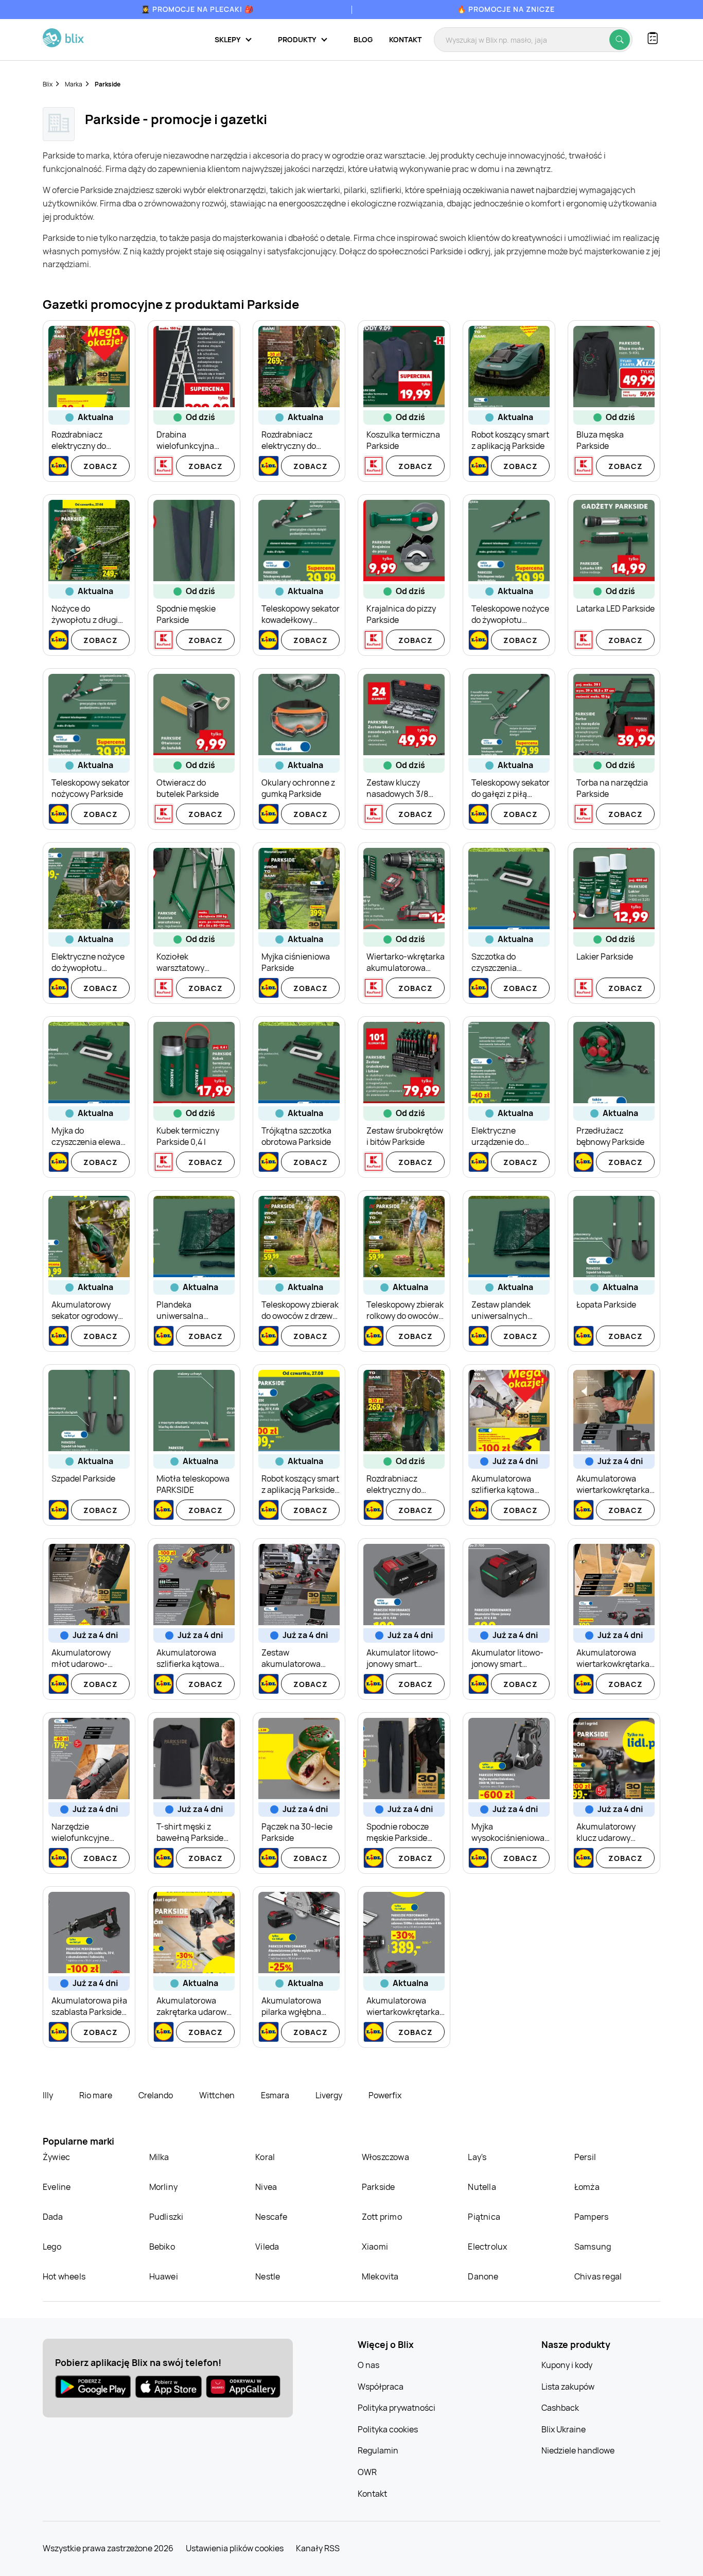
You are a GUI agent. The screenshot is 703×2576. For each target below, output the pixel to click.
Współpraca (381, 2387)
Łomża (587, 2187)
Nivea (266, 2187)
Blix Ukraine (564, 2429)
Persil (585, 2157)
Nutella (482, 2187)
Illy (49, 2095)
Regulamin (378, 2450)
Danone (483, 2276)
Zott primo (382, 2217)
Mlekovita (380, 2276)
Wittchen (218, 2095)
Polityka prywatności (397, 2408)
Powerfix (385, 2095)
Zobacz (101, 466)
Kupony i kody (567, 2365)
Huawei (164, 2276)
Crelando (156, 2095)
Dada (53, 2217)
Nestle (268, 2276)
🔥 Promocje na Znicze (506, 9)
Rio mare (96, 2095)
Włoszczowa (385, 2157)
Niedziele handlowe (578, 2450)
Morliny (163, 2187)
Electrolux (487, 2247)
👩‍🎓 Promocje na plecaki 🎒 (197, 9)
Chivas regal (598, 2276)
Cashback (560, 2408)
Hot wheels (64, 2276)
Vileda (267, 2247)
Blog (363, 39)
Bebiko (162, 2247)
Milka (159, 2157)
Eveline (57, 2187)
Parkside (379, 2187)
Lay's (477, 2157)
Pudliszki (166, 2217)
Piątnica (484, 2217)
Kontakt (405, 39)
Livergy (330, 2095)
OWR (367, 2472)
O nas (368, 2365)
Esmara (276, 2095)
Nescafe (271, 2217)
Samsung (593, 2247)
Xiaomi (375, 2247)
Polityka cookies (388, 2429)
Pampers (591, 2217)
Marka (74, 84)
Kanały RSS (318, 2548)
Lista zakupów (568, 2387)
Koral (265, 2157)
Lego (52, 2247)
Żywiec (56, 2157)
